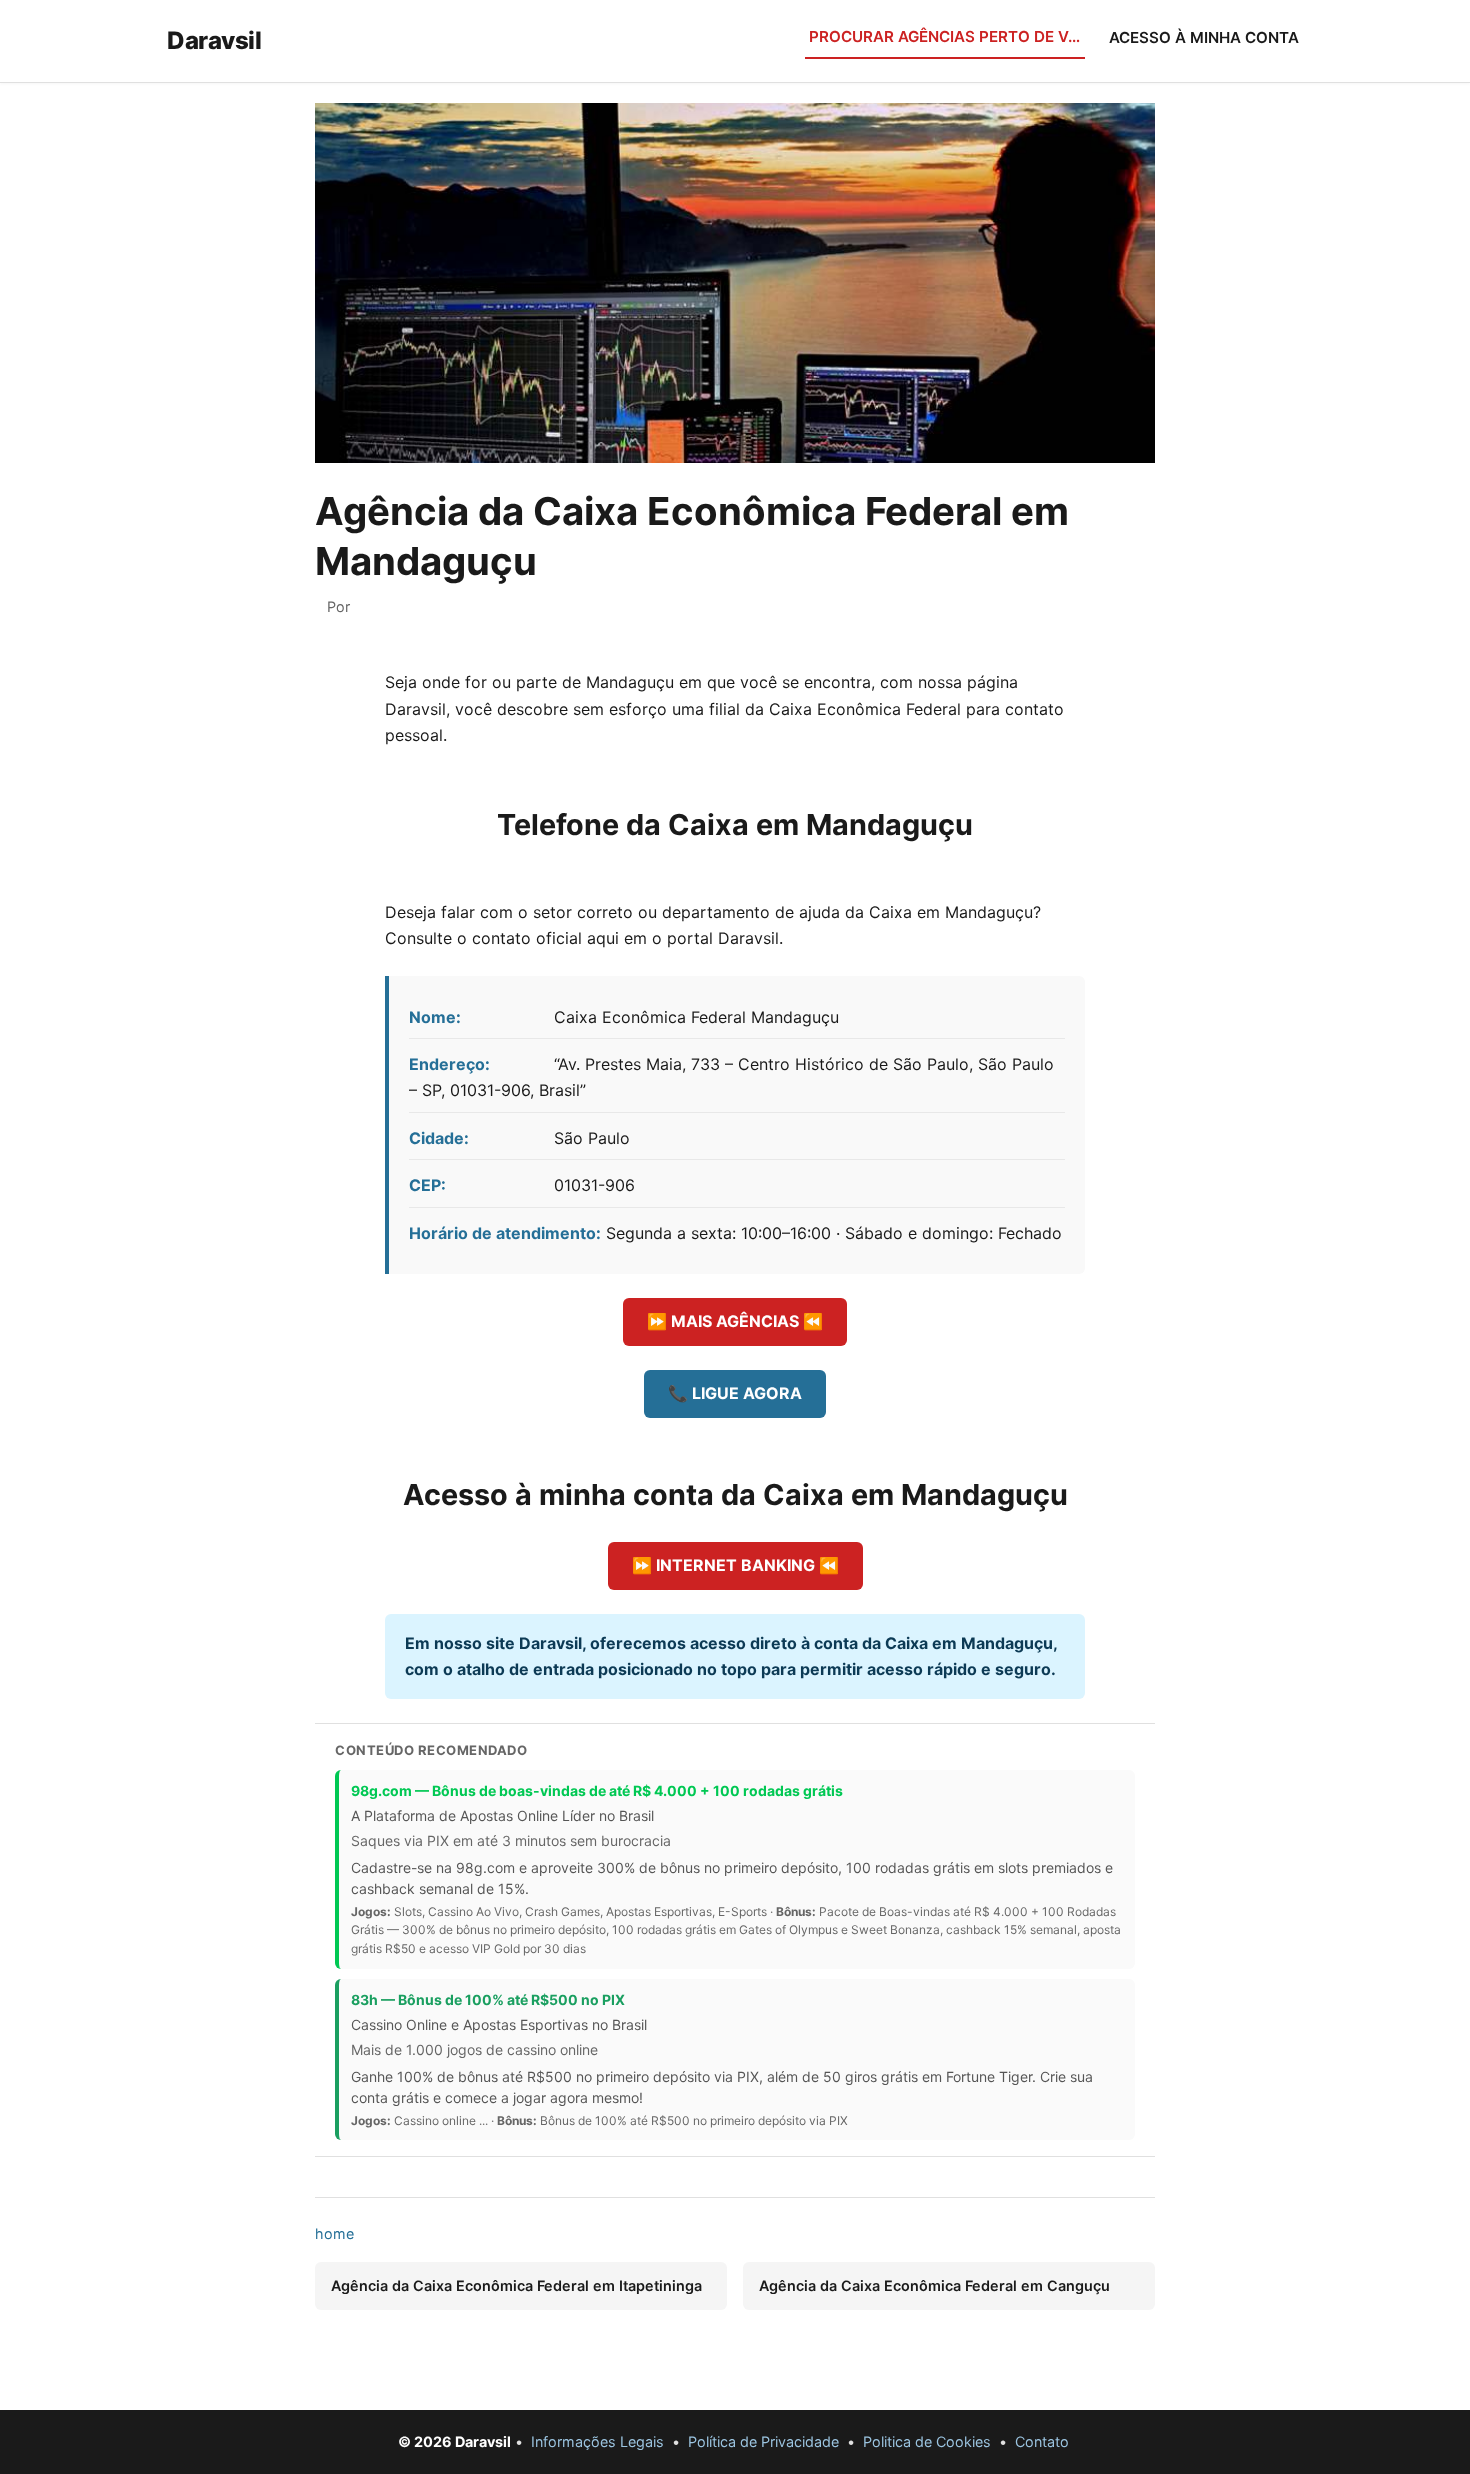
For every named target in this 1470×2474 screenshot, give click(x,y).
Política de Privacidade (763, 2441)
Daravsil (214, 40)
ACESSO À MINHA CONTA (1204, 37)
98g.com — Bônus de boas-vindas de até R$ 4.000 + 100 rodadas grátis (597, 1790)
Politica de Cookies (927, 2441)
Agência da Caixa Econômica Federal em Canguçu (934, 2285)
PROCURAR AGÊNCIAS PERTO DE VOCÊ (947, 36)
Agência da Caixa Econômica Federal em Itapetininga (516, 2285)
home (334, 2233)
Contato (1042, 2441)
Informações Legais (597, 2441)
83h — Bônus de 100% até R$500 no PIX (488, 1999)
